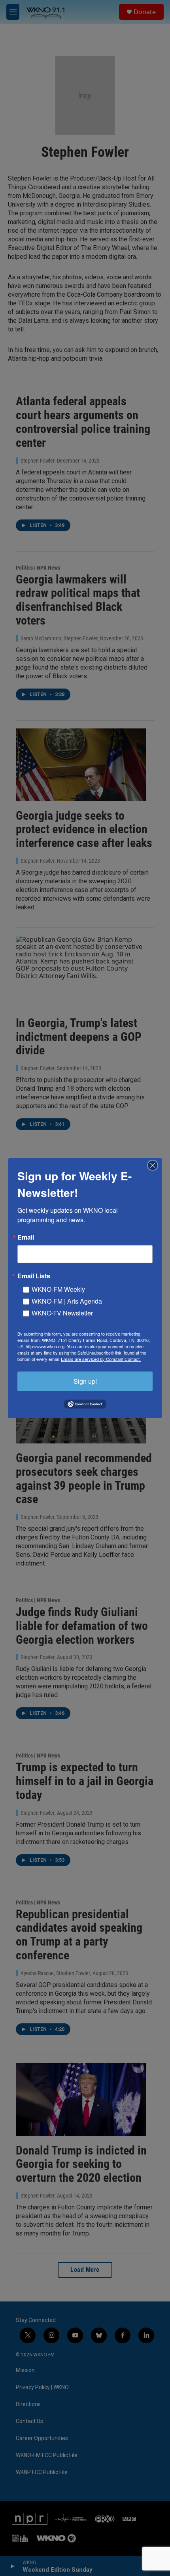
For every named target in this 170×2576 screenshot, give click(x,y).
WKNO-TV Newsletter (62, 1312)
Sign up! (85, 1381)
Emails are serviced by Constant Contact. (101, 1359)
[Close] (155, 1165)
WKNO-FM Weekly (58, 1289)
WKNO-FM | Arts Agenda (67, 1301)
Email (26, 1237)
